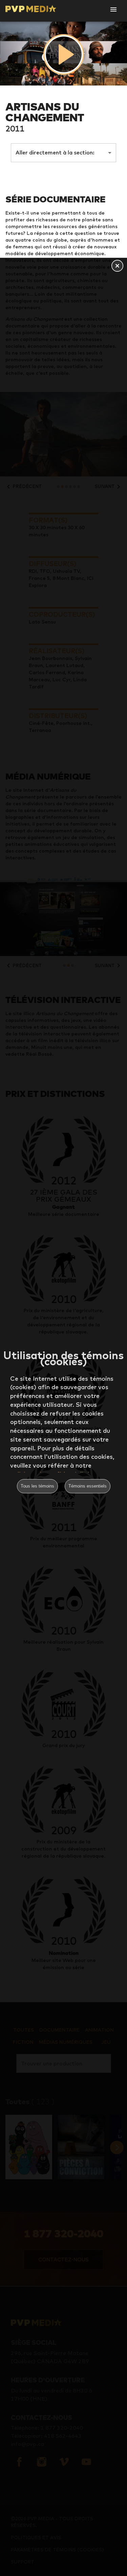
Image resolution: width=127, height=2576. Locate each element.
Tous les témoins (37, 1486)
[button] (117, 266)
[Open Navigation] (113, 9)
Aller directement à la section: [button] (55, 152)
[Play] (64, 54)
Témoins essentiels (88, 1486)
